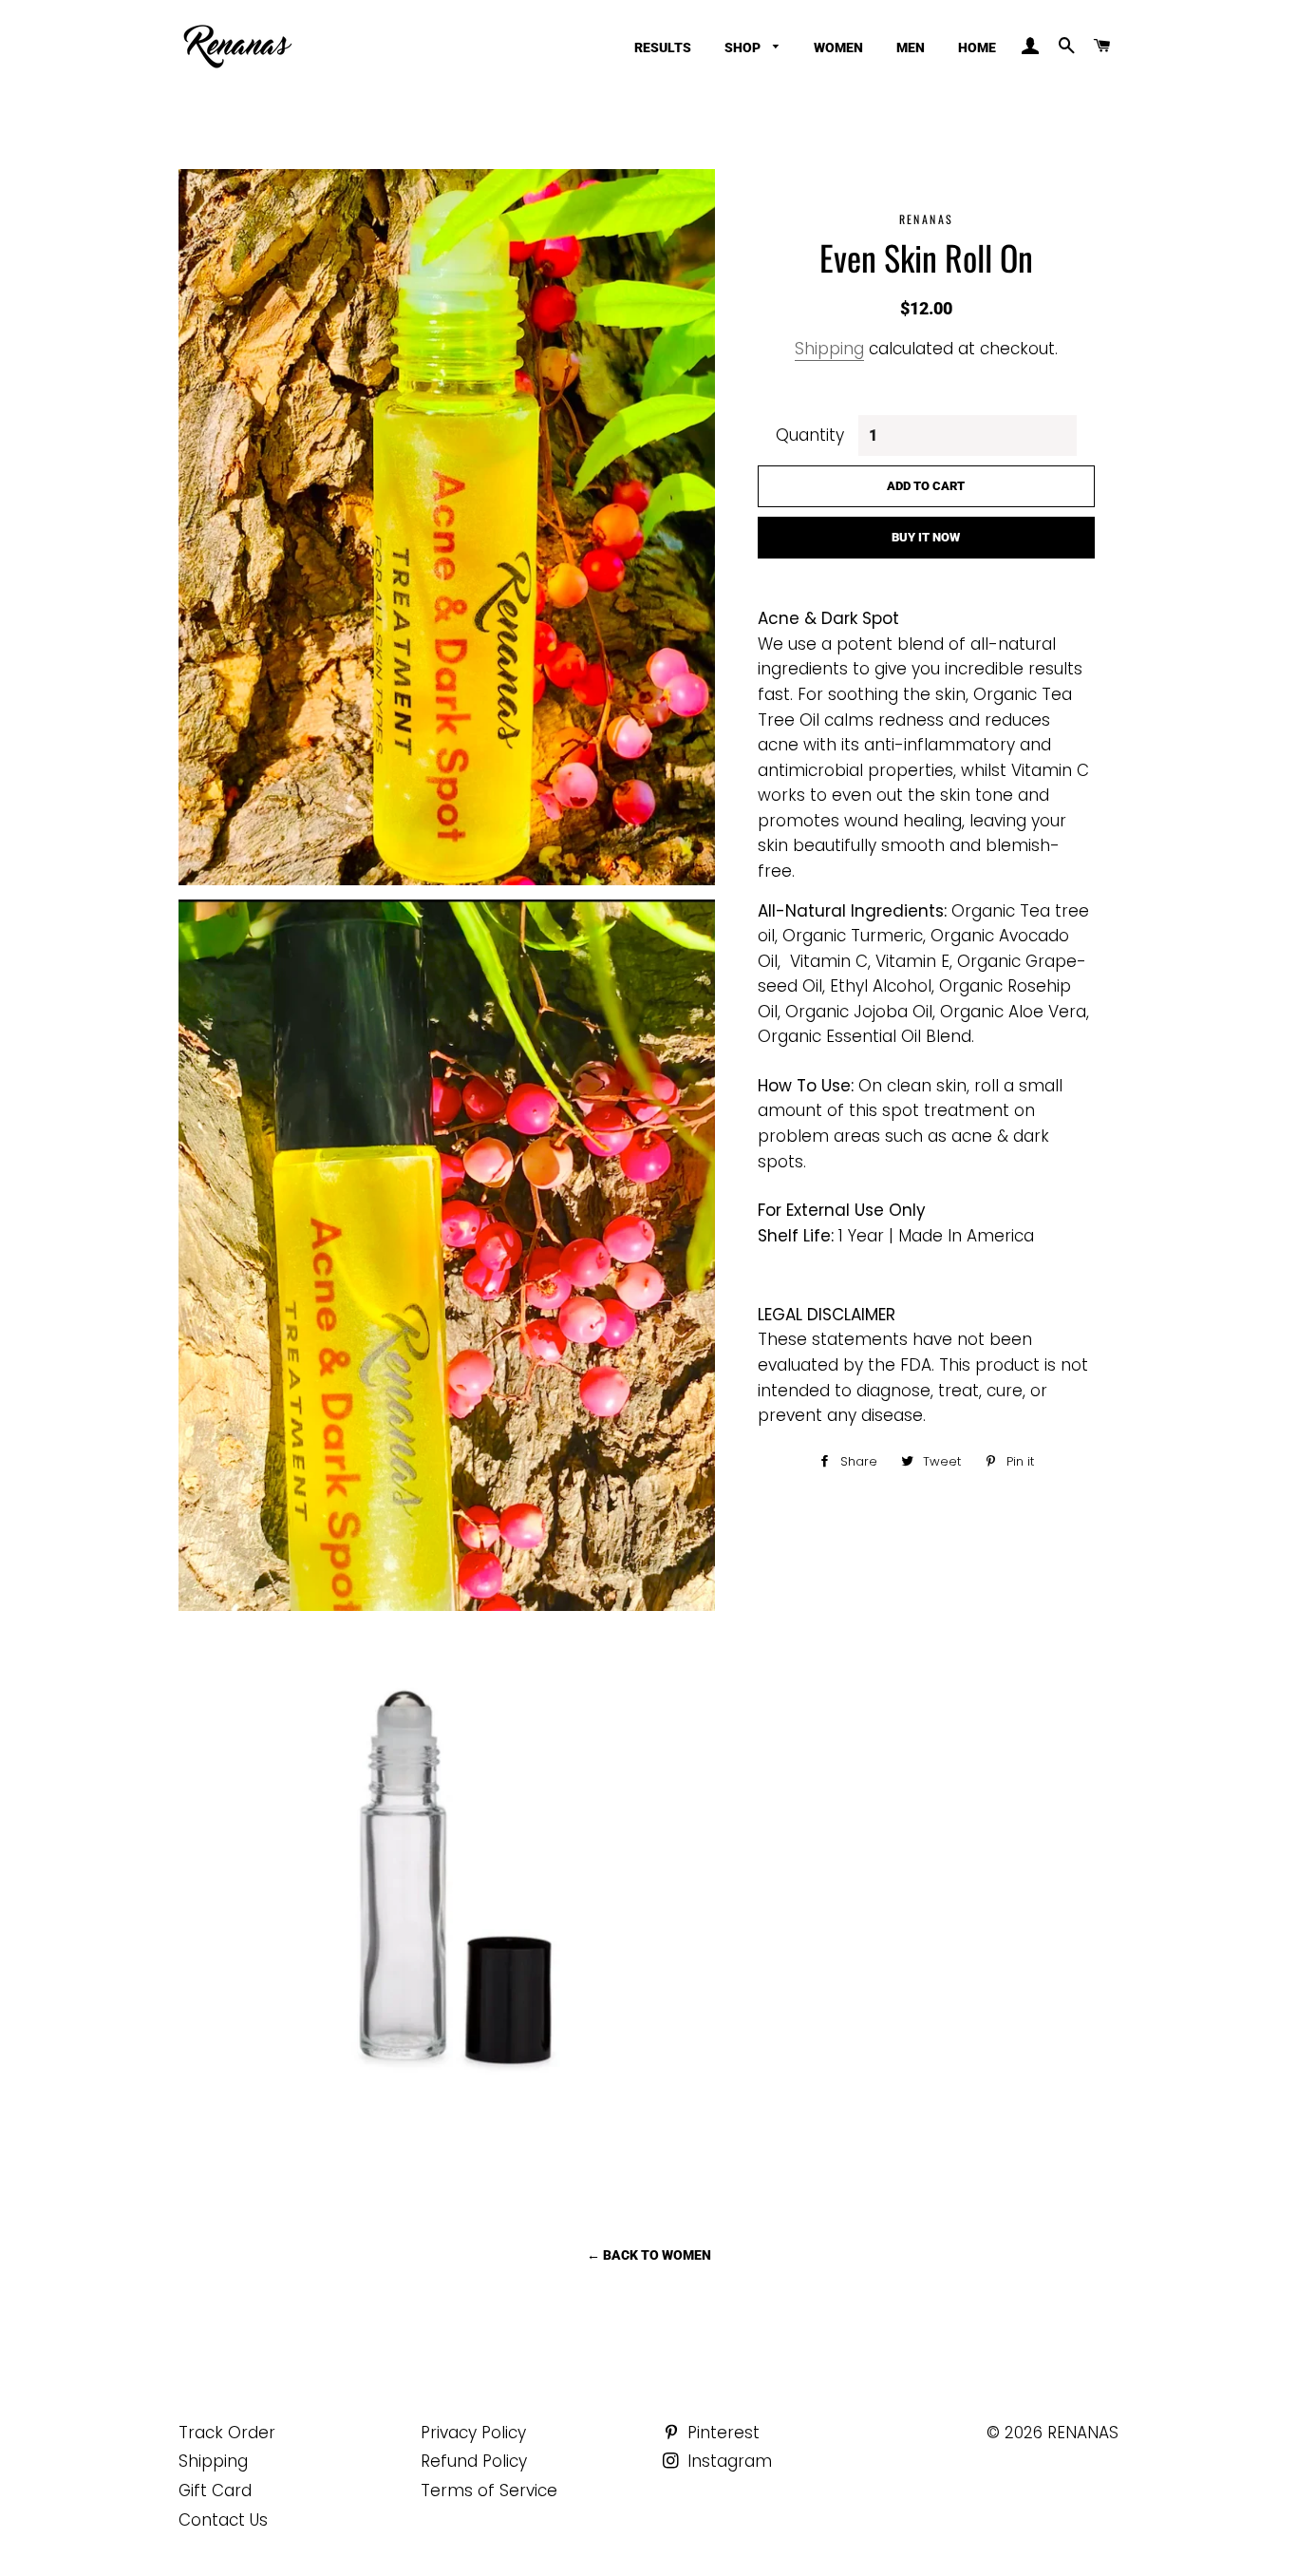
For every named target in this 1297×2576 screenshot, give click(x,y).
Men (911, 47)
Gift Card (215, 2491)
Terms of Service (489, 2491)
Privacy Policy (473, 2433)
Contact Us (223, 2520)
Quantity (810, 435)
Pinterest (721, 2433)
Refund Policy (474, 2461)
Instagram (727, 2461)
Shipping (829, 349)
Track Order (227, 2433)
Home (977, 47)
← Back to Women (649, 2255)
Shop (744, 47)
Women (838, 47)
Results (663, 47)
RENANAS (1083, 2433)
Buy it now (926, 537)
